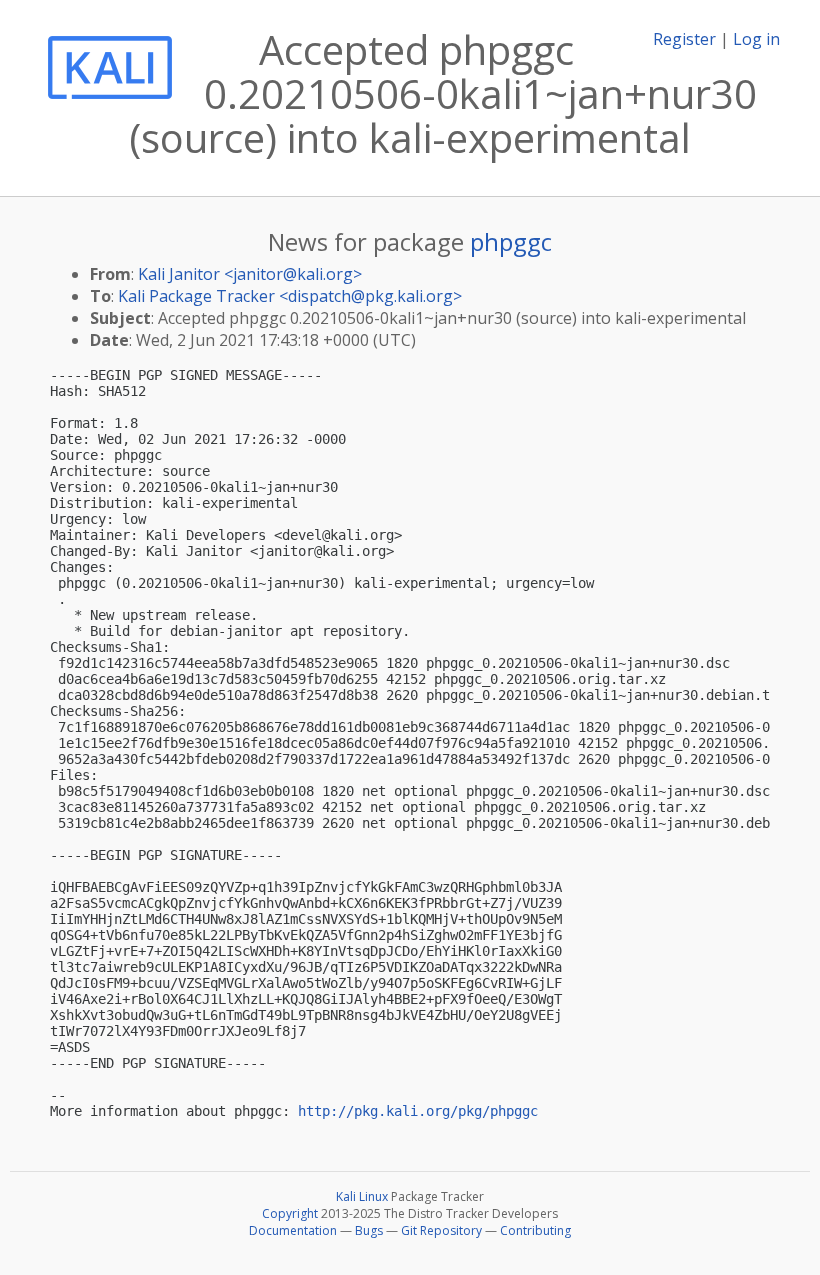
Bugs (369, 1230)
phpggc (511, 241)
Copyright (290, 1213)
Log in (756, 39)
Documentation (293, 1230)
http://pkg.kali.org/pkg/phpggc (418, 1111)
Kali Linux (362, 1196)
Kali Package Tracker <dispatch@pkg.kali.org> (290, 296)
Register (684, 39)
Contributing (535, 1230)
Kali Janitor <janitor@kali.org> (250, 274)
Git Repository (441, 1230)
